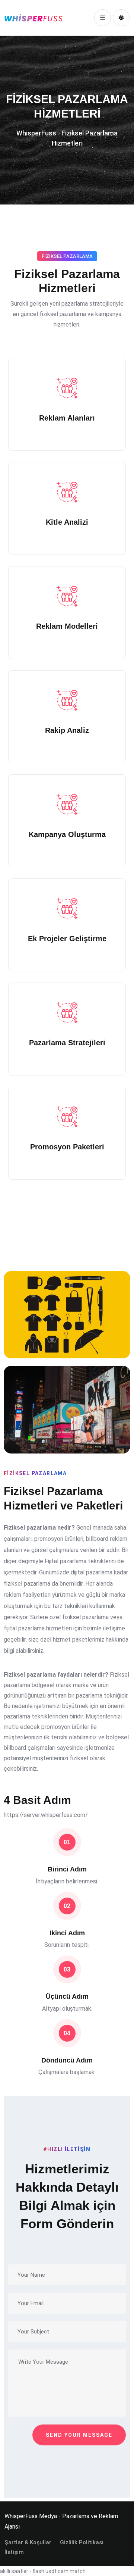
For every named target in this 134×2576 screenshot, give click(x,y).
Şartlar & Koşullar (28, 2542)
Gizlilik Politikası (82, 2542)
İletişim (14, 2552)
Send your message (79, 2435)
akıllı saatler (14, 2571)
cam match (72, 2571)
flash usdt (44, 2571)
